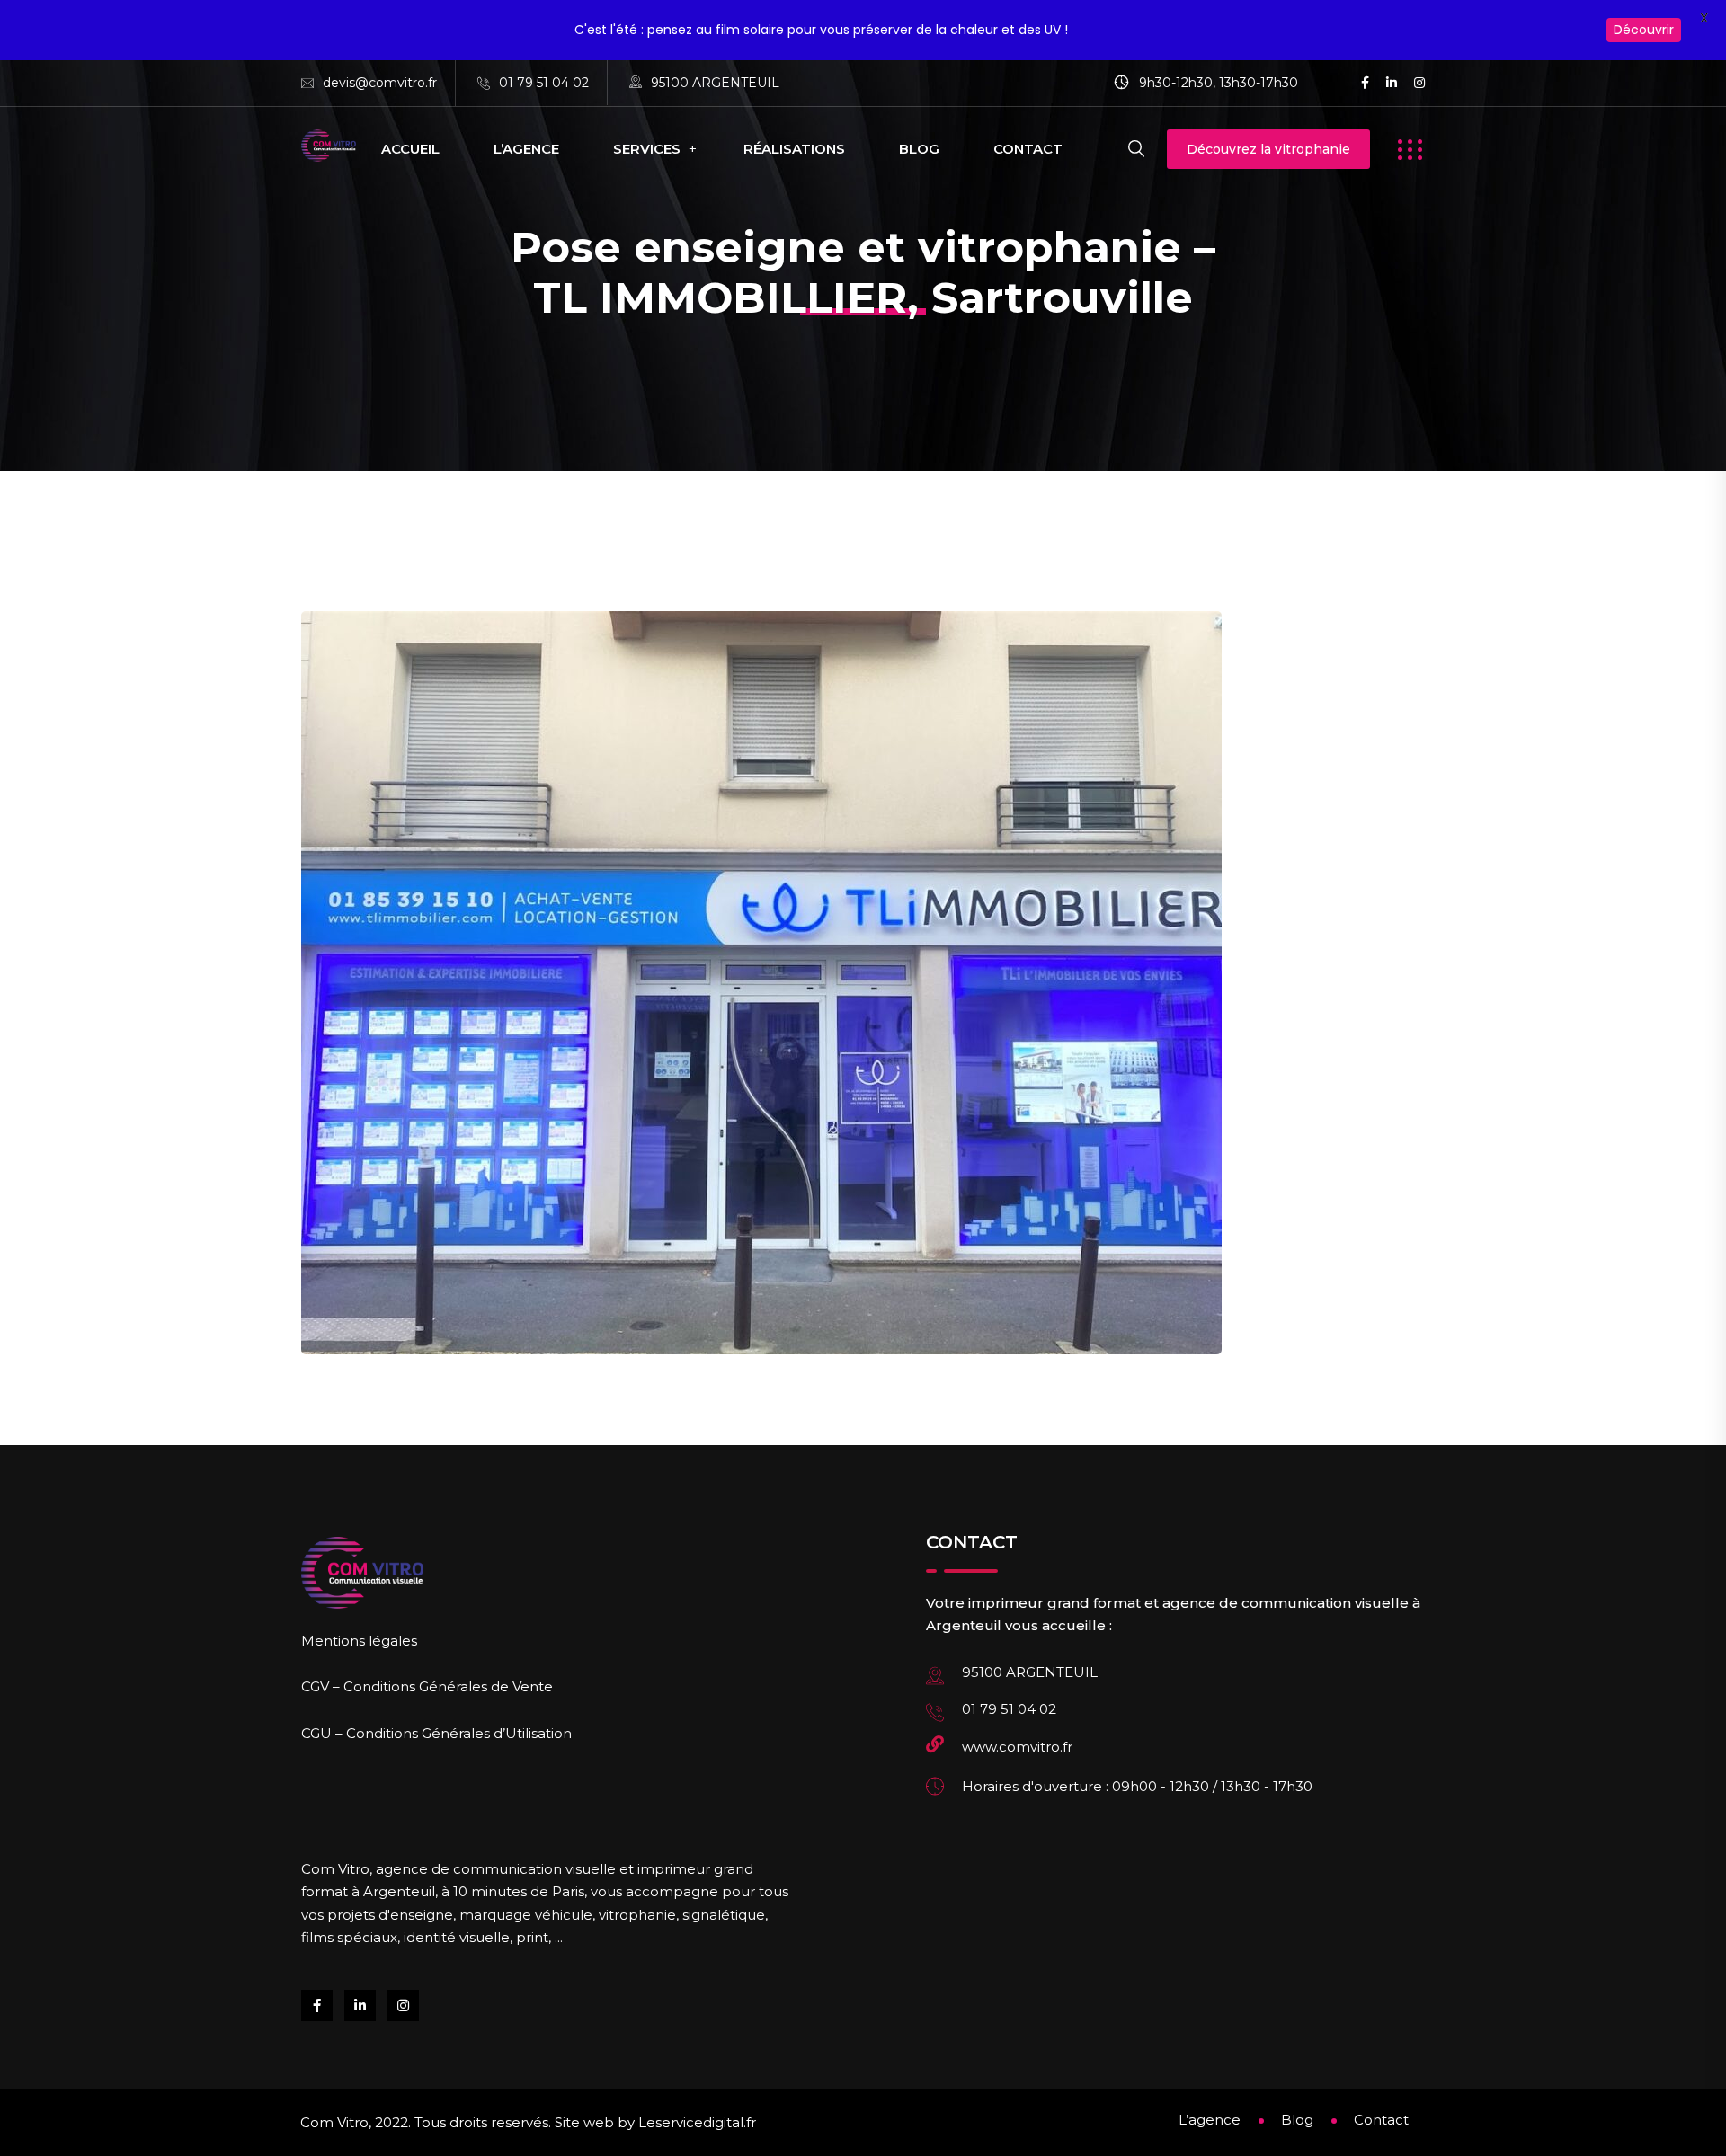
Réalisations (794, 149)
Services (647, 149)
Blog (919, 149)
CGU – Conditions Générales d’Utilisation (436, 1733)
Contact (1028, 149)
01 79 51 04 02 (544, 83)
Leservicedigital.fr (697, 2122)
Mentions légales (359, 1641)
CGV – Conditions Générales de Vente (427, 1686)
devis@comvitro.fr (380, 83)
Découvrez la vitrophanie (1268, 149)
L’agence (526, 149)
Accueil (410, 149)
